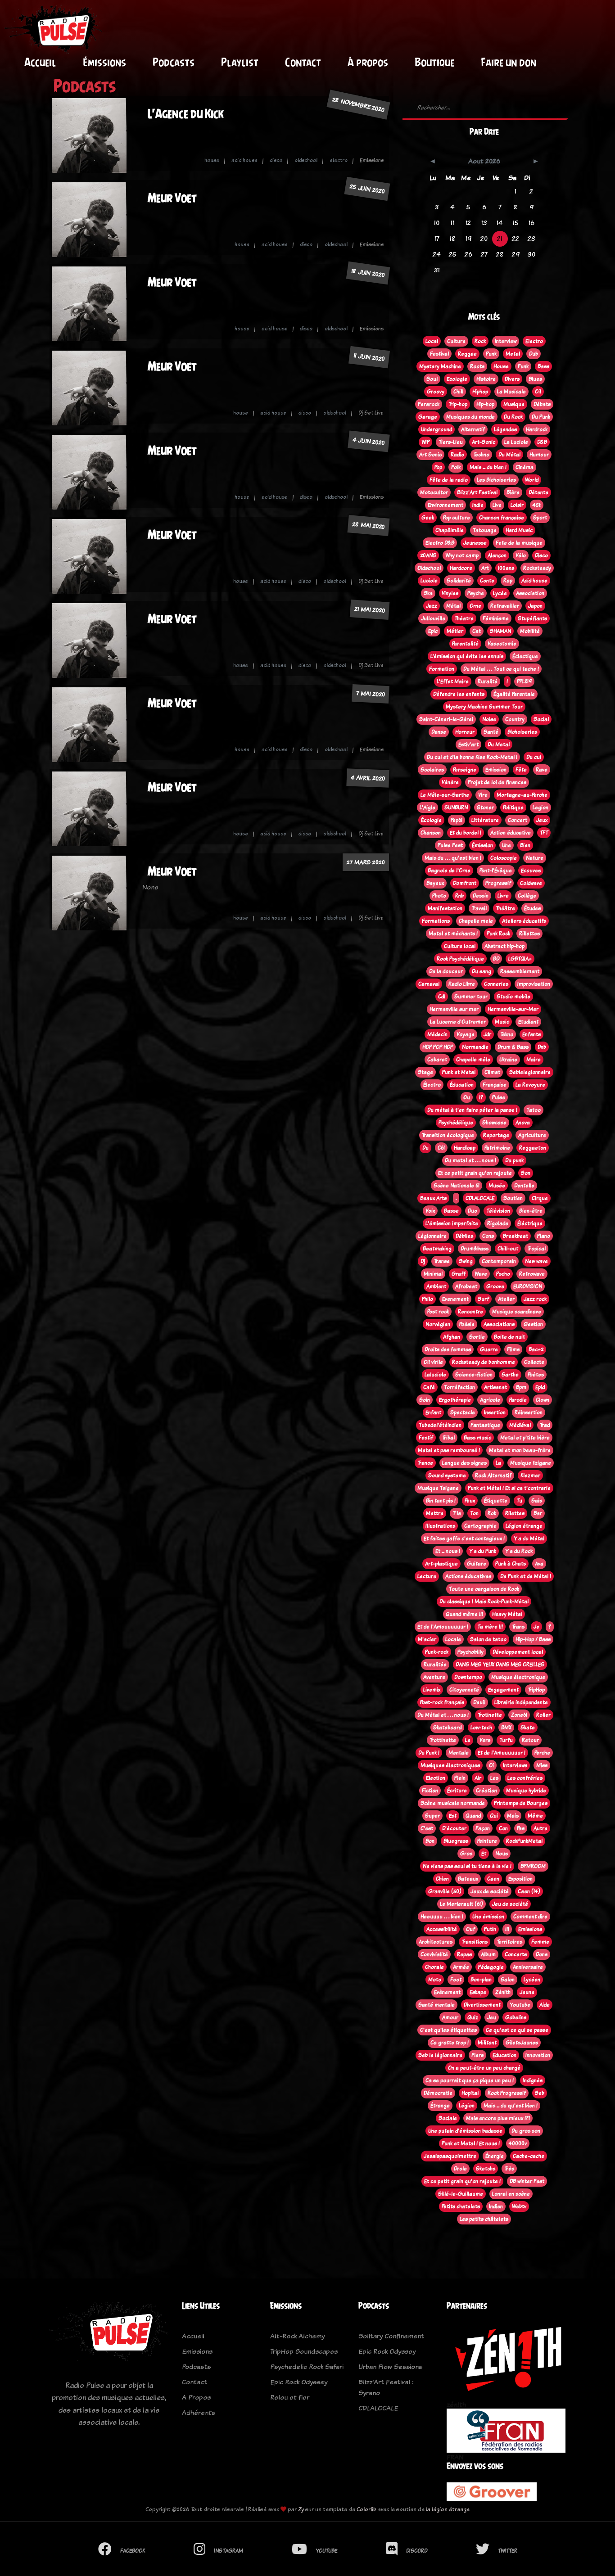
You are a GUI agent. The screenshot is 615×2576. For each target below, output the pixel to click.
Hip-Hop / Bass (533, 1639)
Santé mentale (436, 2005)
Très (509, 2169)
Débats (542, 404)
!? (481, 1097)
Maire (534, 1060)
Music (502, 1022)
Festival (439, 354)
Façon (483, 1828)
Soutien (513, 1198)
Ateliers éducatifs (524, 921)
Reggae (467, 354)
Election (436, 1778)
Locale (453, 1639)
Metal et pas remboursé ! (449, 1450)
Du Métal (509, 455)
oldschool (306, 160)
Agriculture (532, 1135)
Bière (513, 492)
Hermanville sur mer (454, 1009)
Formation (442, 669)
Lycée (500, 593)
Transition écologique (448, 1135)
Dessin (481, 896)
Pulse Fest (450, 845)
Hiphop (480, 392)
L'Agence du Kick (186, 114)
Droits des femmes (448, 1349)
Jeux (542, 820)
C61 (441, 1148)
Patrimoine (497, 1148)
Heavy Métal (507, 1614)
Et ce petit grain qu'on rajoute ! (462, 2181)
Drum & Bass (513, 1047)
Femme (540, 1942)
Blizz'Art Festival (477, 492)
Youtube (520, 2005)
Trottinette (443, 1740)
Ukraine (508, 1060)
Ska (428, 593)
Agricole (490, 1400)
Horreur (465, 732)
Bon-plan (481, 1980)
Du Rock (513, 417)
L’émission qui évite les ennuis (467, 656)
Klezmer (530, 1475)
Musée (497, 1186)
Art (485, 568)
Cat (477, 631)
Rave (542, 770)
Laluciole (435, 1375)
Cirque (540, 1198)
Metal (513, 354)
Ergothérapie (455, 1400)
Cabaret (437, 1060)
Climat (492, 1072)
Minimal (433, 1274)
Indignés (533, 2080)
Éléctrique (530, 1223)
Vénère (450, 782)
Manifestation (445, 908)
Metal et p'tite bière (525, 1438)
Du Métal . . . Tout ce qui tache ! (501, 669)
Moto (435, 1980)
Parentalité (465, 644)
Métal (453, 606)
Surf (483, 1299)
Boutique (434, 62)
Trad (545, 1425)
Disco (541, 555)
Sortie (477, 1337)
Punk (491, 354)
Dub (534, 354)
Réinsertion (529, 1412)
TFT (544, 833)
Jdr (487, 1034)
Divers (512, 379)
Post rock (438, 1312)
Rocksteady (537, 568)
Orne (475, 606)
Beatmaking (437, 1249)
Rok (492, 1513)
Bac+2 (536, 1349)
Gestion (533, 1324)
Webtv (519, 2206)
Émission (482, 845)
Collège (527, 896)
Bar (538, 1513)
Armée (461, 1967)
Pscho (503, 1274)
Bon (430, 1841)
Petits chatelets (461, 2206)
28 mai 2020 (368, 525)
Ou (467, 1097)
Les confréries (525, 1778)
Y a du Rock (519, 1551)
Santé (491, 732)
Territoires (509, 1942)
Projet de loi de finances (497, 782)
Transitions (475, 1942)
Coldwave (531, 883)
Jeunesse (475, 543)
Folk (456, 467)
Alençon (497, 555)
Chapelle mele (476, 921)
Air (478, 1778)
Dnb (542, 1047)
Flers (477, 2055)
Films (513, 1349)
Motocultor (434, 492)
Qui (494, 1816)
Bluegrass (456, 1841)
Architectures (436, 1942)
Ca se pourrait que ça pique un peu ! (470, 2080)
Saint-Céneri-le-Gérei (446, 719)
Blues (535, 379)
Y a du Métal (529, 1538)
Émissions (104, 62)
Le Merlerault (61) (461, 1904)
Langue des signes (464, 1463)
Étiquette (496, 1501)
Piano (544, 1236)
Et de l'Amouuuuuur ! (443, 1627)
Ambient (436, 1286)
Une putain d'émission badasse (465, 2131)
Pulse (499, 1097)
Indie (478, 505)
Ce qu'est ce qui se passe (517, 2030)
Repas (464, 1954)
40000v (518, 2143)
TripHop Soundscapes (304, 2351)
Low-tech (481, 1728)
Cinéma (525, 467)
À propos (368, 62)
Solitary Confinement (391, 2336)
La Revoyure (530, 1085)
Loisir (517, 505)
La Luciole (516, 442)
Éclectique (525, 656)
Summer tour (471, 997)
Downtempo (468, 1677)
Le (468, 1740)
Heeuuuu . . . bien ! (442, 1917)
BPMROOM (533, 1866)
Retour (530, 1740)
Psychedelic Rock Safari (307, 2366)
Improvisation (534, 984)
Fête (521, 770)
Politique (513, 808)
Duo (473, 1211)
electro (339, 160)
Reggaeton (533, 1148)
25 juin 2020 (367, 189)
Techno (481, 455)
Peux (470, 1501)
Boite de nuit (509, 1337)
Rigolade (498, 1223)
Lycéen (532, 1980)
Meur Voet (172, 198)
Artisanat (495, 1387)
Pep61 (457, 820)
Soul (432, 379)
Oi (491, 1765)
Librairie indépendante (521, 1702)
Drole (460, 2169)
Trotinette (490, 1715)
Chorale (434, 1967)
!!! (507, 1929)
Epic (433, 631)
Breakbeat (516, 1236)
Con (503, 1828)
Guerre (489, 1349)
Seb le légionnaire (440, 2055)
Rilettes (515, 1513)
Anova (523, 1123)
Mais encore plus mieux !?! (498, 2118)
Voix (430, 1211)
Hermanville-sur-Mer (513, 1009)
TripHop (536, 1690)
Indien (496, 2206)
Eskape (478, 1992)
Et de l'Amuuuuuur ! (502, 1753)
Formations (436, 921)
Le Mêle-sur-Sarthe (445, 795)
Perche (542, 1753)
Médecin (437, 1034)
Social (541, 719)
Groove (495, 1286)
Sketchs (486, 2169)
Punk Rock (498, 934)
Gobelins (516, 2017)
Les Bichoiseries (496, 480)
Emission (496, 770)
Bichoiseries (522, 732)
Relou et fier (290, 2397)
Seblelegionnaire (530, 1072)
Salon (508, 1980)
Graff (459, 1274)
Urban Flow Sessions (390, 2366)
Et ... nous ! (448, 1551)
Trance (425, 1463)
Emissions (530, 1929)
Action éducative (511, 833)
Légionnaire (432, 1236)
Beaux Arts (433, 1198)
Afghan (452, 1337)
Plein (460, 1778)
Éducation (462, 1085)
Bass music (477, 1438)
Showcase (494, 1123)
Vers (485, 1740)
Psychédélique (456, 1123)
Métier (455, 631)
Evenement (455, 1299)
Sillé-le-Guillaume (461, 2194)
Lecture (427, 1576)
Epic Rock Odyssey (299, 2382)
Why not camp (462, 555)
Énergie (495, 2156)
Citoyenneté (464, 1690)
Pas (521, 1828)
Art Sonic (430, 455)
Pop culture (457, 518)
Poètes (536, 1375)
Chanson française (502, 518)
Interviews (515, 1765)
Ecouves (531, 871)
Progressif (498, 883)
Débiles (464, 1236)
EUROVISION (528, 1286)
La (498, 1463)
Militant (487, 2043)
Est (453, 1816)
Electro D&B (440, 543)
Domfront (465, 883)
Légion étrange (524, 1526)
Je (536, 1627)
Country (515, 719)
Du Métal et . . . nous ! (443, 1715)
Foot (456, 1980)
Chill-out (508, 1249)
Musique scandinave (517, 1312)
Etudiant (528, 1022)
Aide (545, 2005)
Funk (523, 366)
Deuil (479, 1702)
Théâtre (505, 908)
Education (504, 2055)
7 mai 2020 (371, 694)
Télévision (498, 1211)
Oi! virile (433, 1362)
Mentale (459, 1753)
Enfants (531, 1034)
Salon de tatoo (488, 1639)
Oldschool (429, 568)
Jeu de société (510, 1904)
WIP (425, 442)
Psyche (476, 593)
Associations (499, 1324)
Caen (493, 1879)
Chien (442, 1879)
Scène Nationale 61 (457, 1186)
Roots (477, 366)
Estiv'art (468, 744)
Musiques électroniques (450, 1765)
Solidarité (459, 581)
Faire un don (509, 62)
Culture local (460, 946)
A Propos (196, 2397)
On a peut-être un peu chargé (484, 2068)
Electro (534, 341)
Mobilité (530, 631)
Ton (474, 1513)
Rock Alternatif (493, 1475)
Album (488, 1954)
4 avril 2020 (368, 778)
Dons (542, 1954)
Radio (457, 455)
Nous (502, 1854)
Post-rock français (442, 1702)
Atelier (506, 1299)
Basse (451, 1211)
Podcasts (174, 62)
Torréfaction (459, 1387)
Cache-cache (529, 2156)
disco (276, 160)
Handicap (465, 1148)
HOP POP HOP (438, 1047)
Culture (456, 341)
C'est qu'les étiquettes (448, 2030)
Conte (487, 581)
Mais (513, 1816)
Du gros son (526, 2131)
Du (425, 1148)
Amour (450, 2017)
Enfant (433, 1412)
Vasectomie (502, 644)
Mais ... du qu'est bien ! (511, 2106)
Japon (535, 606)
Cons (488, 1236)
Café (429, 1387)
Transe (442, 1261)
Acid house (534, 581)
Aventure (434, 1677)
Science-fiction (474, 1375)
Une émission (488, 1917)
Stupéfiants (532, 618)
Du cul (534, 757)
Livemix (432, 1690)
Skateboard (447, 1728)
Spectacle (463, 1412)
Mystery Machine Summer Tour (484, 707)
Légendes (505, 429)
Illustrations (440, 1526)
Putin (490, 1929)
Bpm (521, 1387)
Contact (303, 62)
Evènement (447, 1992)
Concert (518, 820)
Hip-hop (485, 404)
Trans (518, 1627)
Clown (543, 1400)
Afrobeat (466, 1286)
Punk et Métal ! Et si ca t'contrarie (509, 1488)
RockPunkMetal (524, 1841)
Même (535, 1816)
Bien (525, 845)
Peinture (487, 1841)
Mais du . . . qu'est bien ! (453, 858)
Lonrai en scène (511, 2194)
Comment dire (530, 1917)
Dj (423, 1261)
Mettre (435, 1513)
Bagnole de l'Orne (449, 871)
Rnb (459, 896)
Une (506, 845)
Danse (439, 732)
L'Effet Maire (453, 681)
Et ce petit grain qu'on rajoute (475, 1173)
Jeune (527, 1992)
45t (537, 505)
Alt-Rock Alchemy (297, 2336)
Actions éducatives (468, 1576)
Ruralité (488, 681)
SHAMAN (500, 631)
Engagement (503, 1690)
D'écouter (454, 1828)
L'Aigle (427, 808)
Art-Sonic (484, 442)
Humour (539, 455)
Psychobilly (470, 1652)
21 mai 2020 (369, 610)
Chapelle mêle (473, 1060)
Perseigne (465, 770)
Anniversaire (528, 1967)
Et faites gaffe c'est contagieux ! (464, 1538)
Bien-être (531, 1211)
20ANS (428, 555)
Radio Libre (462, 984)
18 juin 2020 (368, 273)
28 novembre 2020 (359, 104)
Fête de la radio (449, 480)
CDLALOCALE (480, 1198)
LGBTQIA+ (520, 959)
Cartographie (480, 1526)
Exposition (520, 1879)
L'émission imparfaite (452, 1223)
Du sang (482, 971)
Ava (539, 1564)
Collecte (534, 1362)
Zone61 (519, 1715)
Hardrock (537, 429)
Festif (426, 1438)
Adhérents (199, 2412)
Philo (427, 1299)
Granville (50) (445, 1891)
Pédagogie (491, 1967)
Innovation (538, 2055)
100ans (506, 568)
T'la (457, 1513)
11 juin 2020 (369, 357)
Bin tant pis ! (441, 1501)
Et (484, 1854)
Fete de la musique (519, 543)
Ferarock (429, 404)
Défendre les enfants (459, 694)
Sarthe (510, 1375)
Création (486, 1791)
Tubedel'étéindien (440, 1425)
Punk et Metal (459, 1072)
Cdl (442, 997)
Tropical (536, 1249)
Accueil (40, 62)
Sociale (448, 2118)
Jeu (492, 2017)
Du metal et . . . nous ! (470, 1160)
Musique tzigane (531, 1463)
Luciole (429, 581)
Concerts (516, 1954)
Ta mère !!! (490, 1627)
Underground (436, 429)
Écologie (431, 820)
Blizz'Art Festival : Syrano (386, 2387)
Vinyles (450, 593)
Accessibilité (442, 1929)
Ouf (470, 1929)
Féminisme (496, 618)
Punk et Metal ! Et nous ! (471, 2143)
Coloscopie (504, 858)
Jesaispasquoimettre (450, 2156)
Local (432, 341)
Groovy (436, 392)
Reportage (496, 1135)
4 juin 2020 (369, 441)
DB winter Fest (527, 2181)
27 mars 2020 (366, 862)
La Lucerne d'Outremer (458, 1022)
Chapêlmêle (450, 530)
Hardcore (461, 568)
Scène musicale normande (453, 1803)
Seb (540, 2093)
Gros (466, 1854)
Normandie (475, 1047)
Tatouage (485, 530)
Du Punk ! (429, 1753)
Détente (538, 492)
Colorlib (366, 2509)
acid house (244, 160)
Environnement (445, 505)
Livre (503, 896)
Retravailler (505, 606)
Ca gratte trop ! (450, 2043)
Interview (506, 341)
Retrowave (532, 1274)
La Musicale (511, 392)
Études (532, 908)
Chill (458, 392)
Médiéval (520, 1425)
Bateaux (468, 1879)
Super (432, 1816)
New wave (536, 1261)
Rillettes (529, 934)
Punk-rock (437, 1652)
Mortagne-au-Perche (522, 795)
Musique (514, 404)
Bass (543, 366)
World (532, 480)
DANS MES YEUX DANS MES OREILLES (500, 1665)
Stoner (485, 808)
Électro (432, 1085)
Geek (428, 518)
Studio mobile (513, 997)
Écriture (457, 1791)
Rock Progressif (507, 2093)
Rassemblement (520, 971)
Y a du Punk (483, 1551)
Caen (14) (529, 1891)
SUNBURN (456, 808)
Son (526, 1173)
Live (497, 505)
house (212, 160)
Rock (480, 341)
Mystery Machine (440, 366)
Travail (479, 908)
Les (494, 1778)
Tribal (448, 1438)
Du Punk (541, 417)
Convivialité (434, 1954)
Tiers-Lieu (451, 442)
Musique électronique (518, 1677)
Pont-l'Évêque (496, 871)
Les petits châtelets (484, 2219)
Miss (542, 1765)
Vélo (521, 555)
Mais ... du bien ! (488, 467)
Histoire (486, 379)
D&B (542, 442)
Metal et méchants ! (453, 934)
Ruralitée (435, 1665)
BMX (506, 1728)
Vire (483, 795)
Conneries (496, 984)
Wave (481, 1274)
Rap (508, 581)
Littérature (485, 820)
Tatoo (534, 1110)
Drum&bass (475, 1249)
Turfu (506, 1740)
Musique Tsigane (438, 1488)
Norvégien (438, 1324)
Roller (543, 1715)
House (501, 366)
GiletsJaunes (522, 2043)
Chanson (431, 833)
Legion (540, 808)
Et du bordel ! (466, 833)
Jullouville (433, 618)
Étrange (440, 2106)
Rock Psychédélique (460, 959)
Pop (438, 467)
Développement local (518, 1652)
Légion (467, 2106)
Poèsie (467, 1324)
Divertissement (482, 2005)
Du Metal (499, 744)
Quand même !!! (464, 1614)
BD (496, 959)
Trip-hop (458, 404)
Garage (428, 417)
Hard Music (519, 530)
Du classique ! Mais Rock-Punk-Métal (484, 1602)
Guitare (477, 1564)
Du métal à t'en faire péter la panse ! (472, 1110)
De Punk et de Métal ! (526, 1576)
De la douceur (446, 971)
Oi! (538, 392)
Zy (301, 2509)
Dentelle (524, 1186)
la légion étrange (448, 2509)
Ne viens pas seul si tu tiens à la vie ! (467, 1866)
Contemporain (499, 1261)
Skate (528, 1728)
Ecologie (457, 379)
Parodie (518, 1400)
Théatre (464, 618)
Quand (473, 1816)
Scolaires (432, 770)
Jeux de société (490, 1891)
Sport (540, 518)
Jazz (432, 606)
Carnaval (429, 984)
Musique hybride (526, 1791)
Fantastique (485, 1425)
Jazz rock (535, 1299)
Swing (466, 1261)
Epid (540, 1387)
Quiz (473, 2017)
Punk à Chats (511, 1564)
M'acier (427, 1639)
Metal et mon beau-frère (520, 1450)
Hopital (470, 2093)
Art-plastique (441, 1564)
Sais (537, 1501)
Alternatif (473, 429)
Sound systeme (447, 1475)
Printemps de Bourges (521, 1803)
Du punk (514, 1160)
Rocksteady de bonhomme (484, 1362)
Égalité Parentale (514, 694)
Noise (489, 719)
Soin (425, 1400)
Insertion (495, 1412)
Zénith (503, 1992)
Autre (540, 1828)
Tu (519, 1501)
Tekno (507, 1034)
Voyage (466, 1034)
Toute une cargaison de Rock (484, 1589)
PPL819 (524, 681)
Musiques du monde (470, 417)
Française (495, 1085)
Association (530, 593)
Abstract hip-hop (504, 946)
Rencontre (470, 1312)
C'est (427, 1828)
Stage (425, 1072)
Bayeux (435, 883)
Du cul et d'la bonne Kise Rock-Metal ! (472, 757)
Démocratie (438, 2093)
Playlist (240, 62)
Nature (535, 858)
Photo (439, 896)
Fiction (430, 1791)
